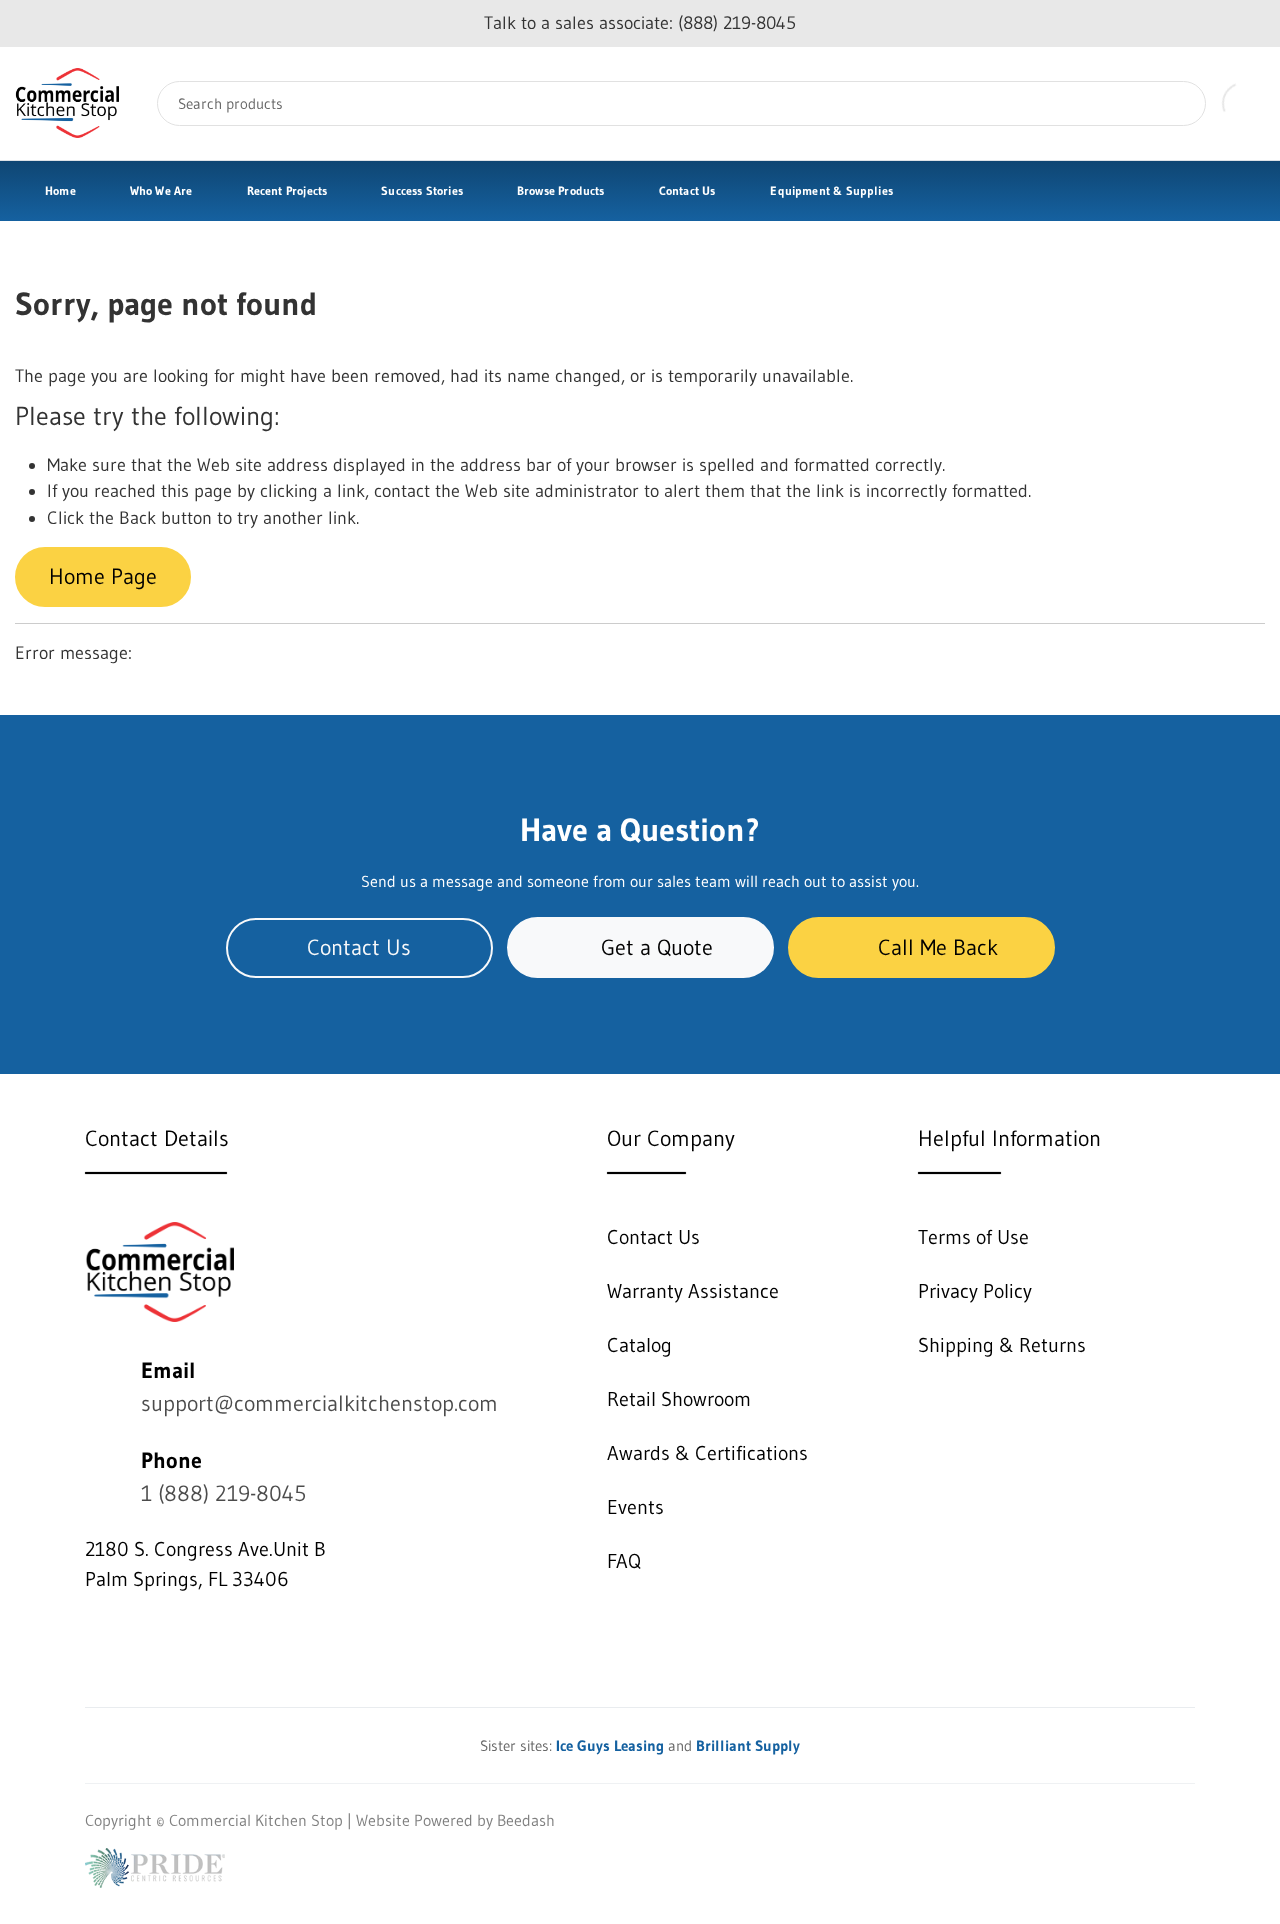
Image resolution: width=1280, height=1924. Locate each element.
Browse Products (561, 190)
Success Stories (422, 190)
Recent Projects (287, 190)
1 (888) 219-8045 (223, 1493)
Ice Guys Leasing (610, 1745)
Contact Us (687, 190)
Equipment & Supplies (831, 190)
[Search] (1176, 103)
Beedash (526, 1820)
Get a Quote (657, 947)
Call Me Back (938, 947)
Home (60, 190)
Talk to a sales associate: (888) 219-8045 (640, 23)
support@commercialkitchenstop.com (319, 1403)
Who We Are (161, 190)
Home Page (103, 576)
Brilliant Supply (748, 1745)
